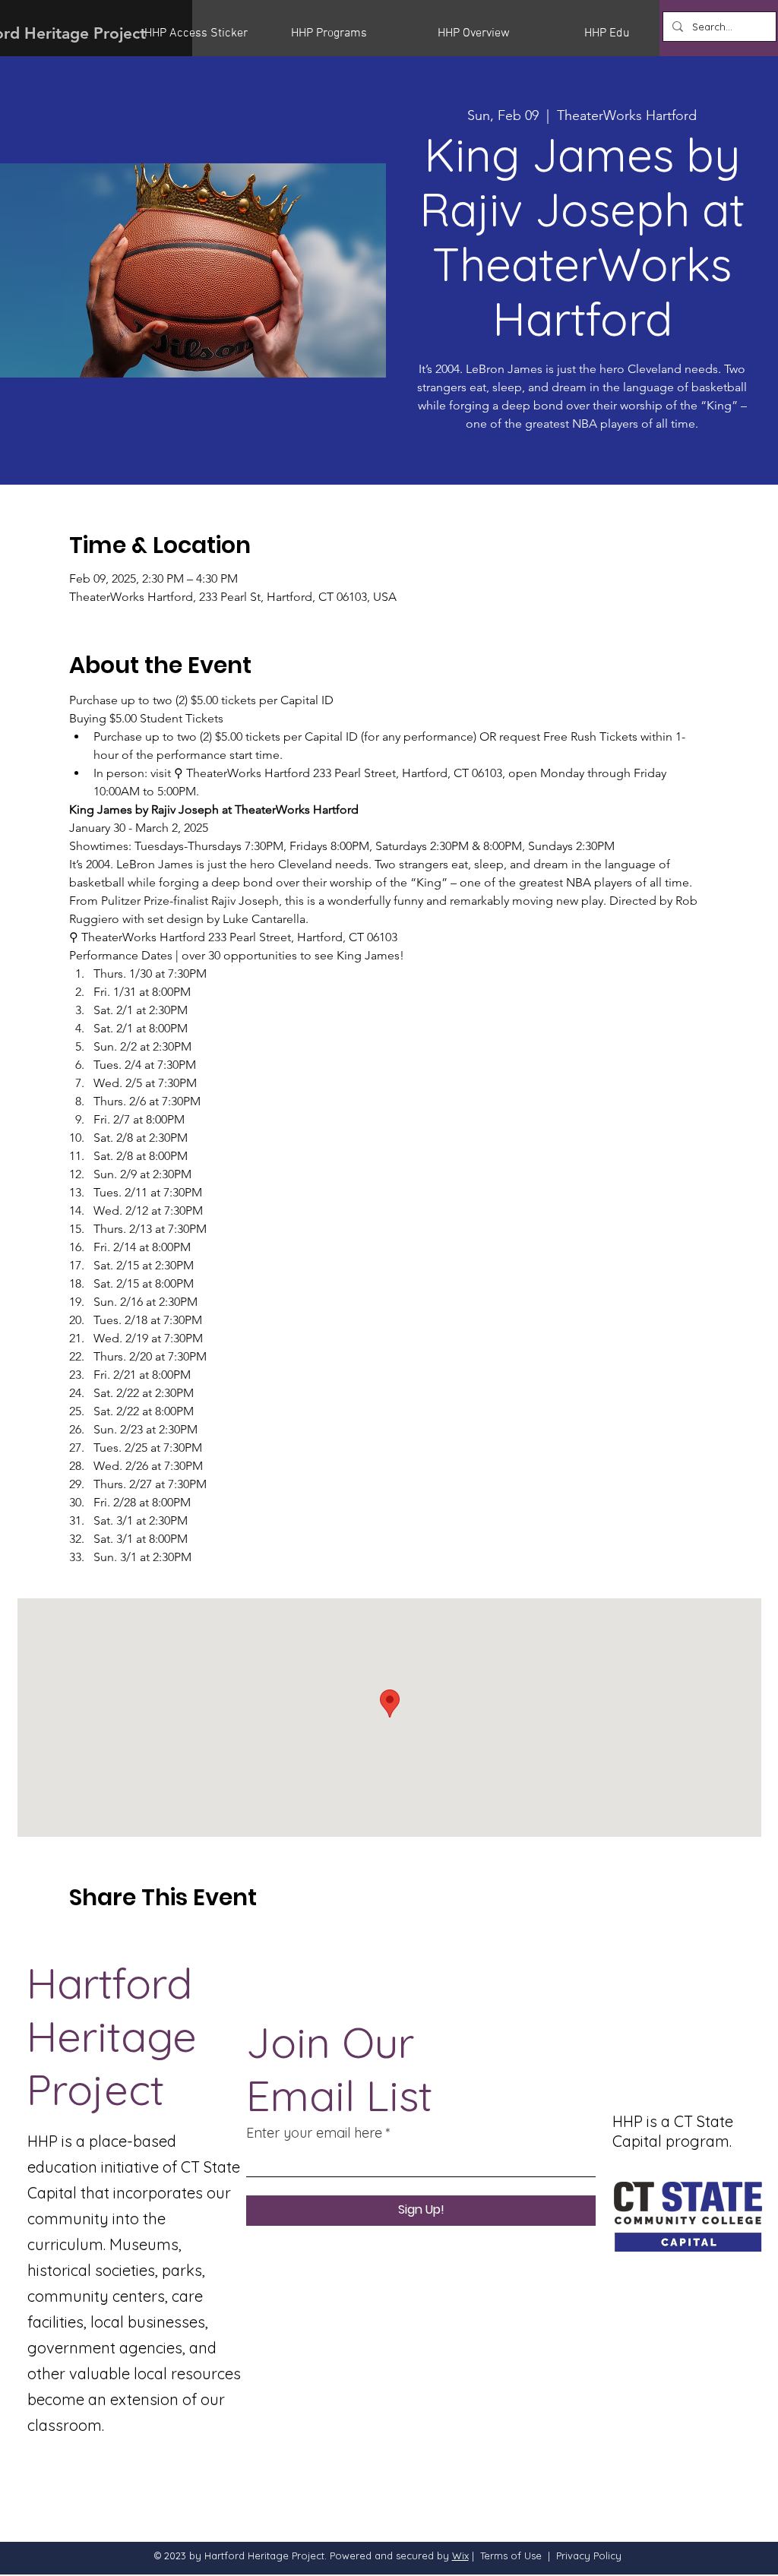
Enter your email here (314, 2133)
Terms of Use (511, 2555)
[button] (206, 33)
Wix (460, 2555)
